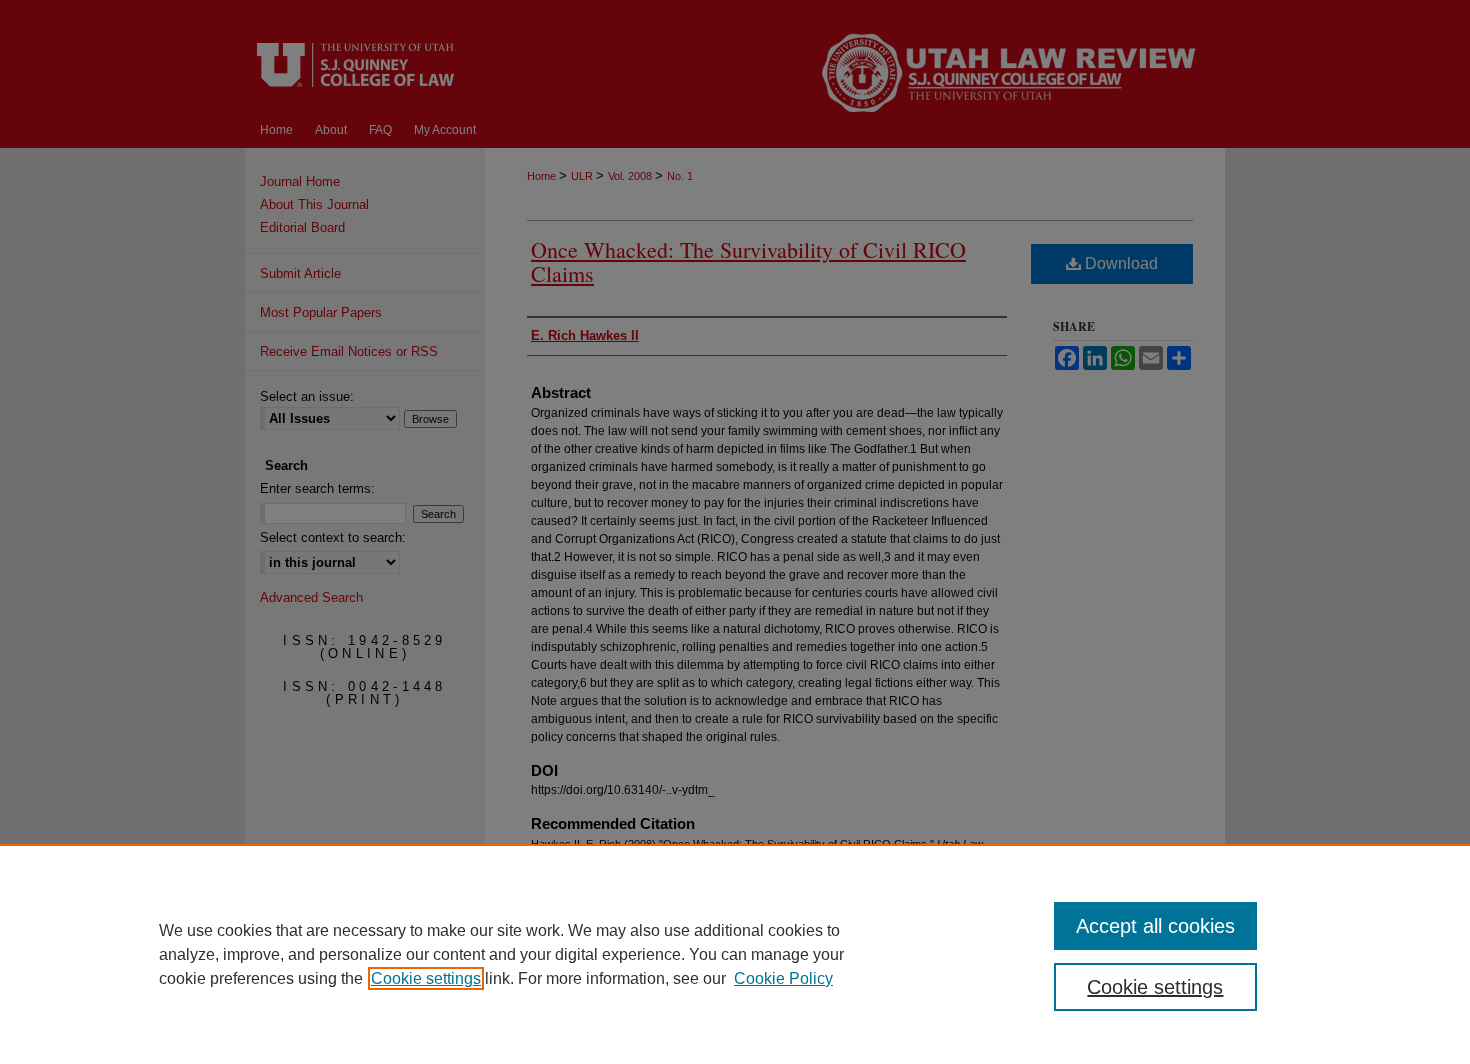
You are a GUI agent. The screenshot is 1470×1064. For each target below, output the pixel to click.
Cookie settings (426, 978)
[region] (735, 954)
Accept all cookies (1155, 926)
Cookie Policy (783, 978)
